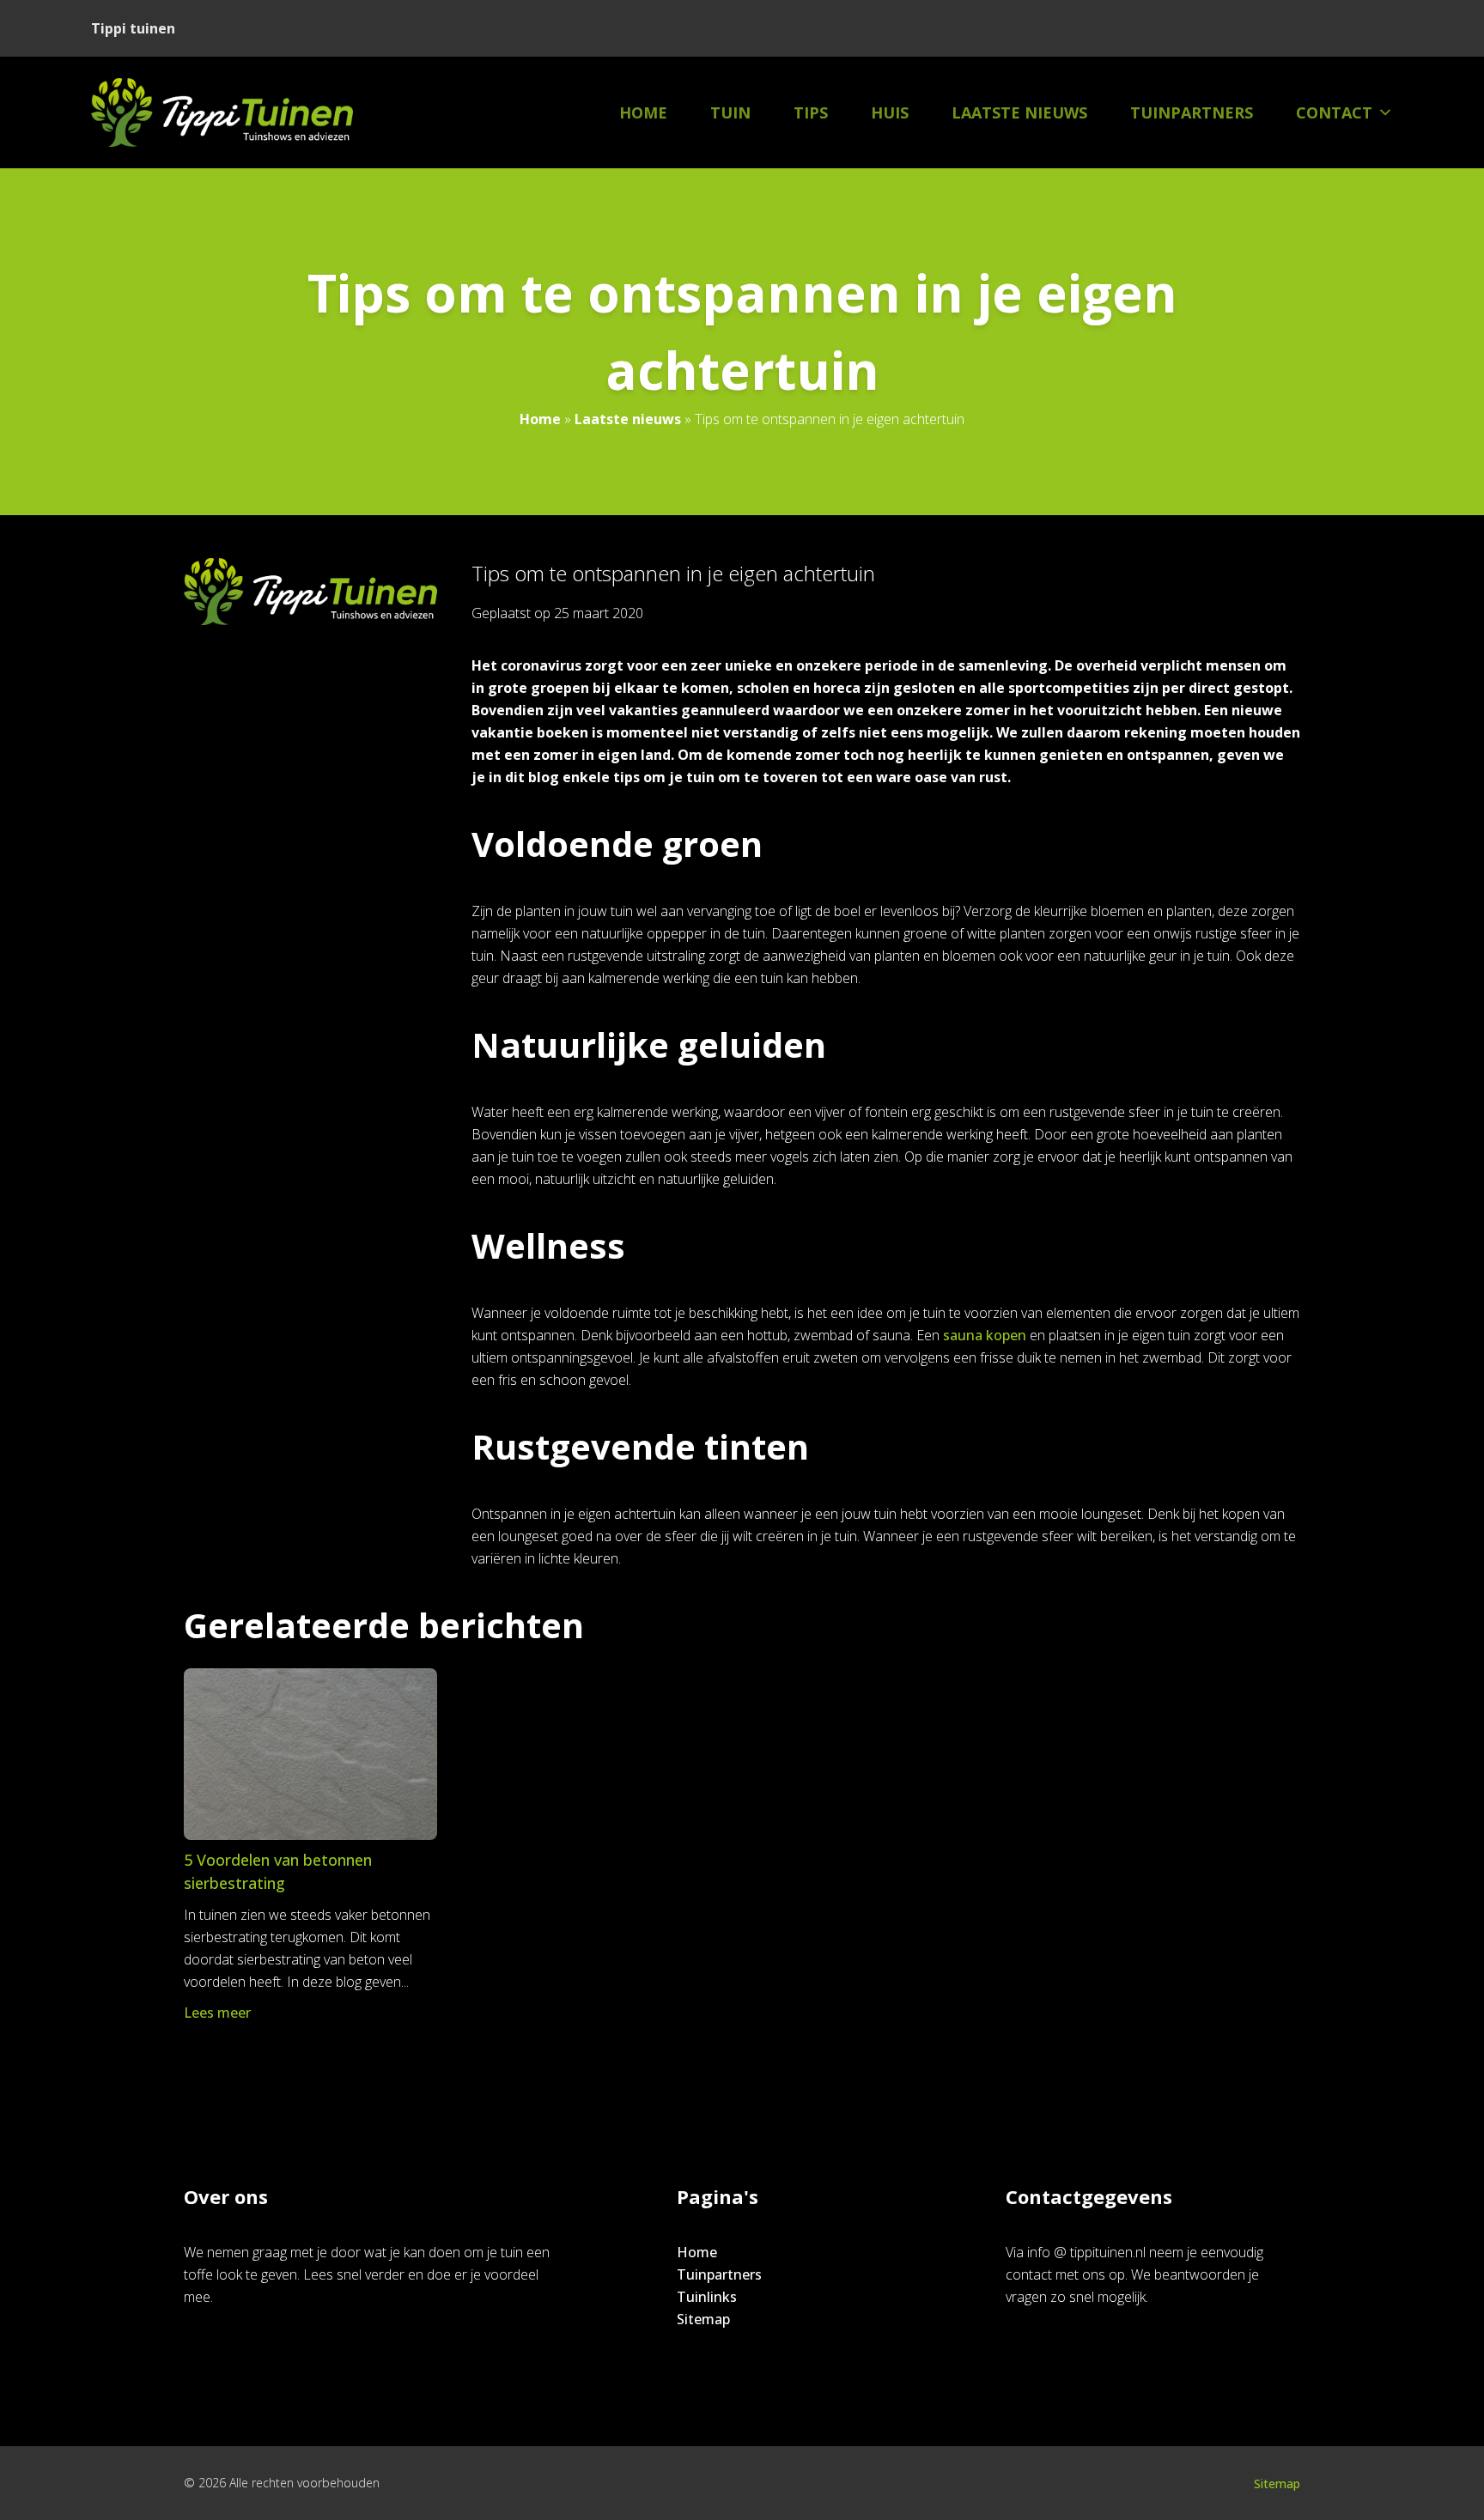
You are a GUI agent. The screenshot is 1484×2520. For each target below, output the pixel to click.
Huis (890, 112)
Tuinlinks (707, 2297)
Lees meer (217, 2013)
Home (643, 112)
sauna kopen (985, 1335)
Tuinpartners (1192, 112)
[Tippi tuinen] (222, 112)
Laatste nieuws (1019, 112)
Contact (1334, 112)
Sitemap (703, 2319)
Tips (811, 112)
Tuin (730, 112)
